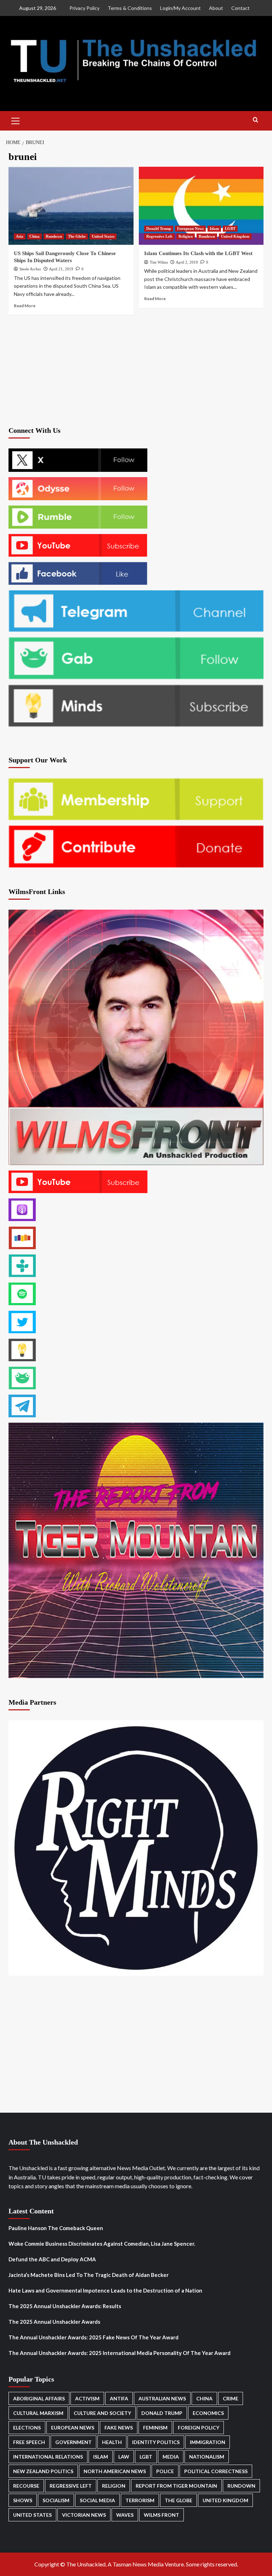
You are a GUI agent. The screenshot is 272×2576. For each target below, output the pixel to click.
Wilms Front (161, 2515)
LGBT (230, 228)
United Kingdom (235, 236)
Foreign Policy (199, 2428)
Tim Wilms (159, 262)
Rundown (54, 236)
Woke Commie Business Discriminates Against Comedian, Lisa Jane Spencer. (102, 2244)
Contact (240, 8)
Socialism (56, 2500)
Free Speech (29, 2442)
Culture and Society (102, 2413)
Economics (208, 2413)
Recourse (26, 2486)
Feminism (155, 2428)
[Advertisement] (136, 370)
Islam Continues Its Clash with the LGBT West (198, 253)
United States (103, 236)
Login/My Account (180, 8)
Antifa (119, 2398)
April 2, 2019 (187, 262)
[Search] (256, 120)
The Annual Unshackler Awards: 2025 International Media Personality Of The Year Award (120, 2353)
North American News (115, 2471)
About (216, 8)
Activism (87, 2398)
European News (190, 228)
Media (171, 2457)
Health (112, 2442)
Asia (20, 236)
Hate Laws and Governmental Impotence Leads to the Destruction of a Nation (105, 2290)
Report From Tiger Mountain (176, 2486)
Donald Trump (159, 228)
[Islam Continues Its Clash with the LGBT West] (201, 206)
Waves (125, 2515)
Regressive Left (159, 236)
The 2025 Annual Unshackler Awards (54, 2322)
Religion (186, 236)
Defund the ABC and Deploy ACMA (52, 2259)
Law (124, 2457)
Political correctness (216, 2471)
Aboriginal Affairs (39, 2398)
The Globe (77, 236)
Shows (23, 2500)
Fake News (119, 2428)
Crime (231, 2398)
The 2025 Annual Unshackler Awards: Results (65, 2306)
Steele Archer (30, 269)
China (35, 236)
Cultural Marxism (38, 2413)
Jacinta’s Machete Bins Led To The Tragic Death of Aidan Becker (89, 2275)
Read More (25, 306)
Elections (27, 2428)
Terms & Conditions (130, 8)
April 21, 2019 (61, 269)
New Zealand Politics (43, 2471)
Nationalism (207, 2457)
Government (73, 2442)
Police (165, 2471)
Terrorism (140, 2500)
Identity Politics (156, 2442)
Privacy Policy (84, 8)
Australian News (162, 2398)
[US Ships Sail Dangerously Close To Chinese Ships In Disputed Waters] (71, 206)
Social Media (97, 2500)
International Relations (48, 2457)
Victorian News (84, 2515)
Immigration (208, 2442)
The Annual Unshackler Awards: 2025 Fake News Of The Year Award (93, 2337)
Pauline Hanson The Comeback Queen (56, 2228)
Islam (214, 228)
